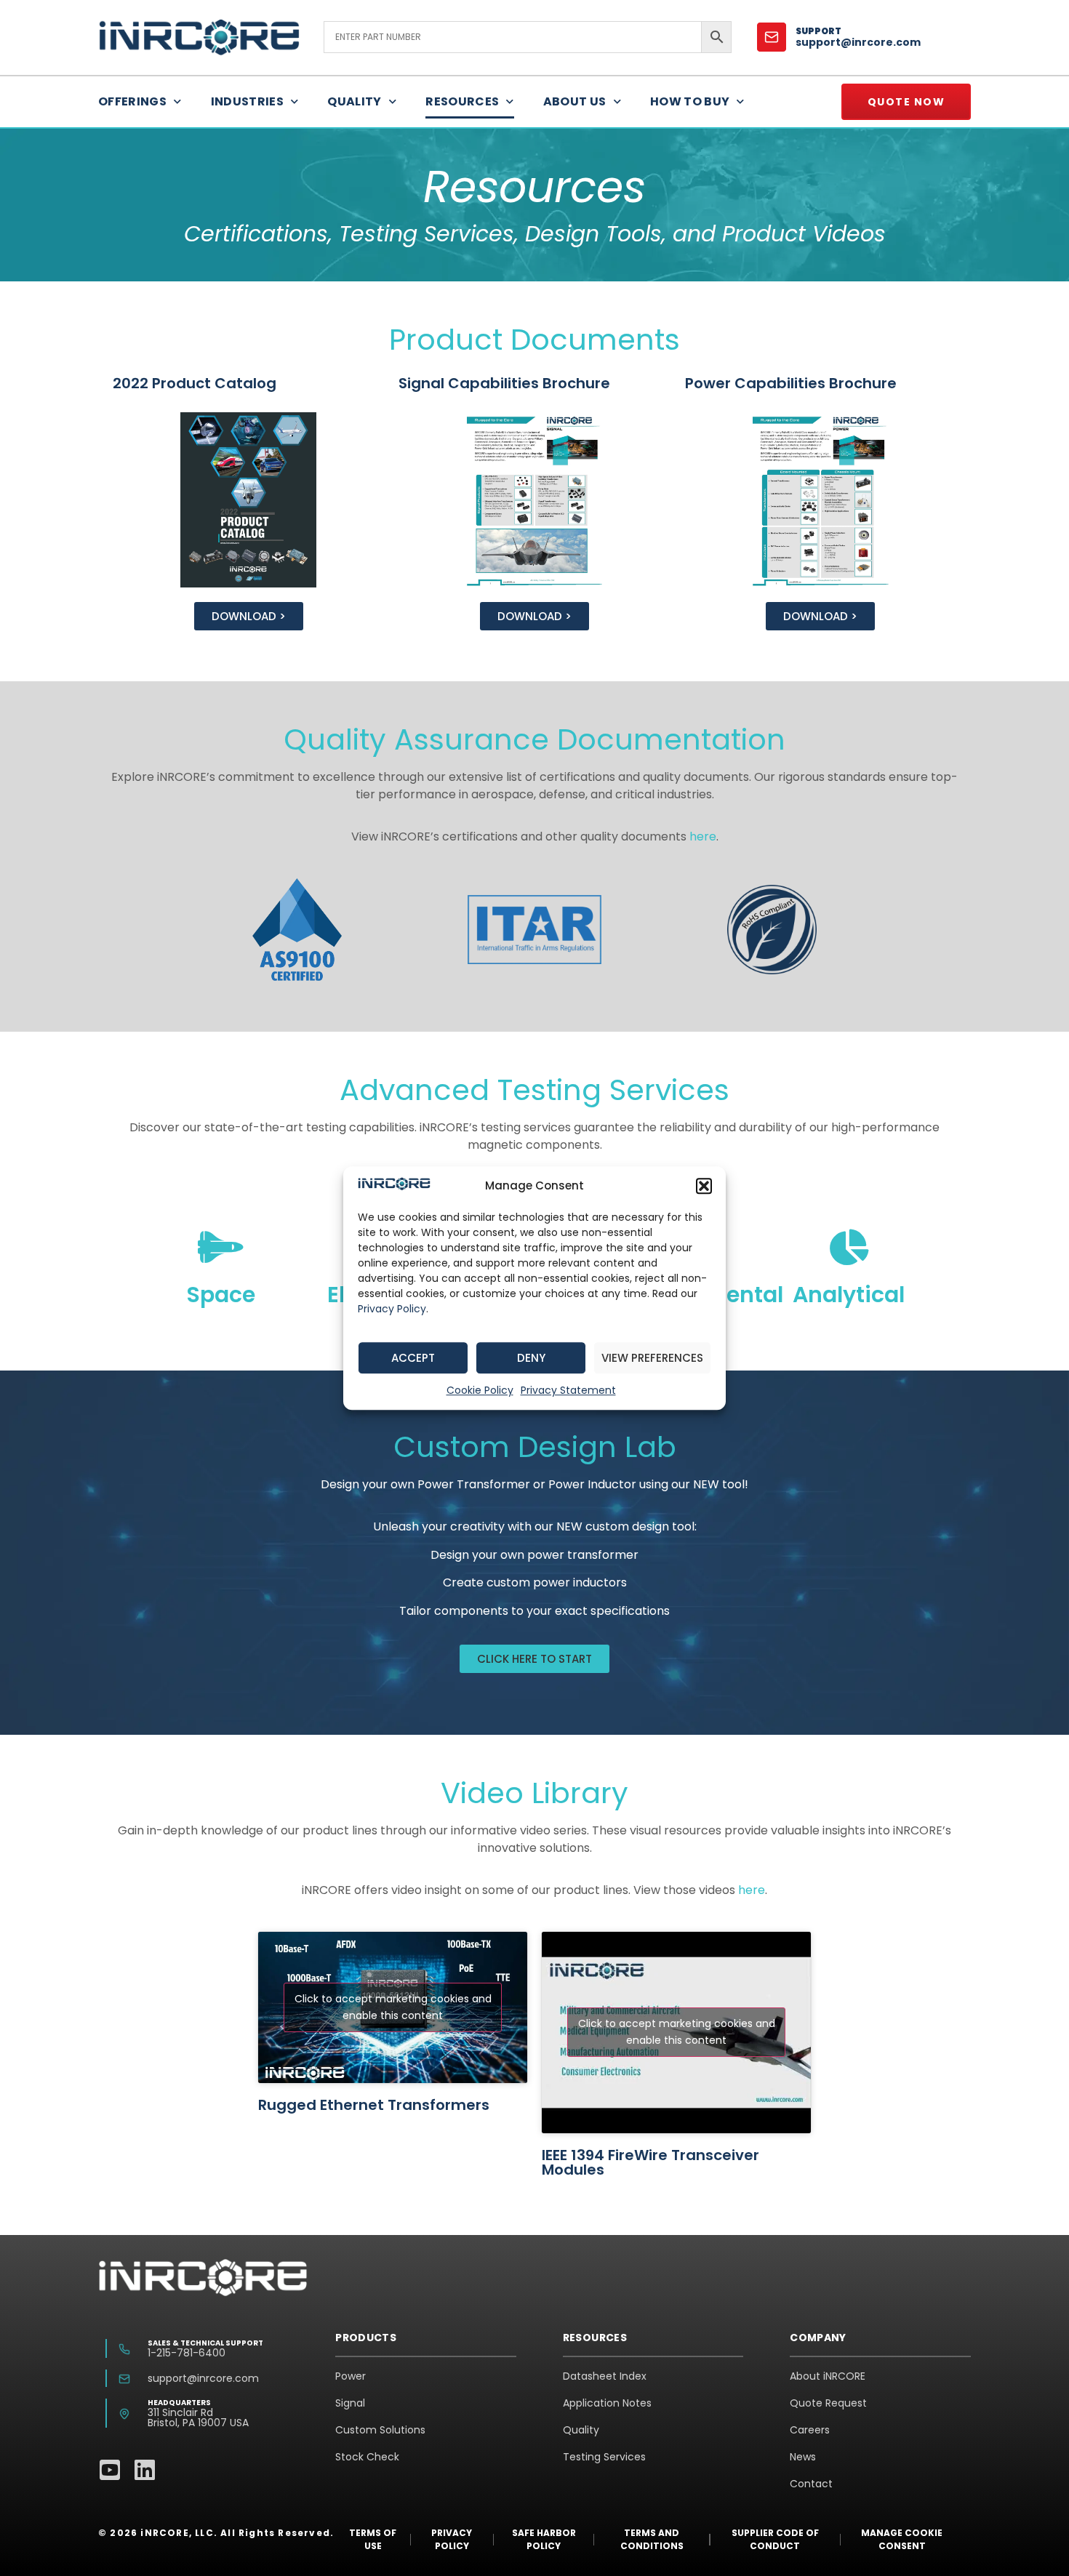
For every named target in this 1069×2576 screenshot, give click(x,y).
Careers (810, 2430)
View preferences (652, 1358)
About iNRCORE (828, 2376)
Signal (350, 2403)
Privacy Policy (392, 1309)
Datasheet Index (605, 2376)
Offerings (132, 101)
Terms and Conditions (652, 2539)
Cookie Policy (480, 1390)
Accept (413, 1358)
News (803, 2457)
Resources (462, 101)
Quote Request (828, 2403)
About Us (575, 101)
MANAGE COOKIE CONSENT (902, 2539)
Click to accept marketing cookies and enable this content (393, 2007)
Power (351, 2376)
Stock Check (367, 2457)
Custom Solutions (380, 2430)
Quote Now (906, 102)
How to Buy (690, 101)
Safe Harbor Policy (544, 2539)
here (703, 836)
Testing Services (604, 2457)
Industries (248, 101)
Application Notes (607, 2403)
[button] (704, 1186)
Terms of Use (373, 2539)
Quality (354, 101)
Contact (811, 2484)
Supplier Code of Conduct (775, 2539)
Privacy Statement (568, 1390)
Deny (531, 1358)
